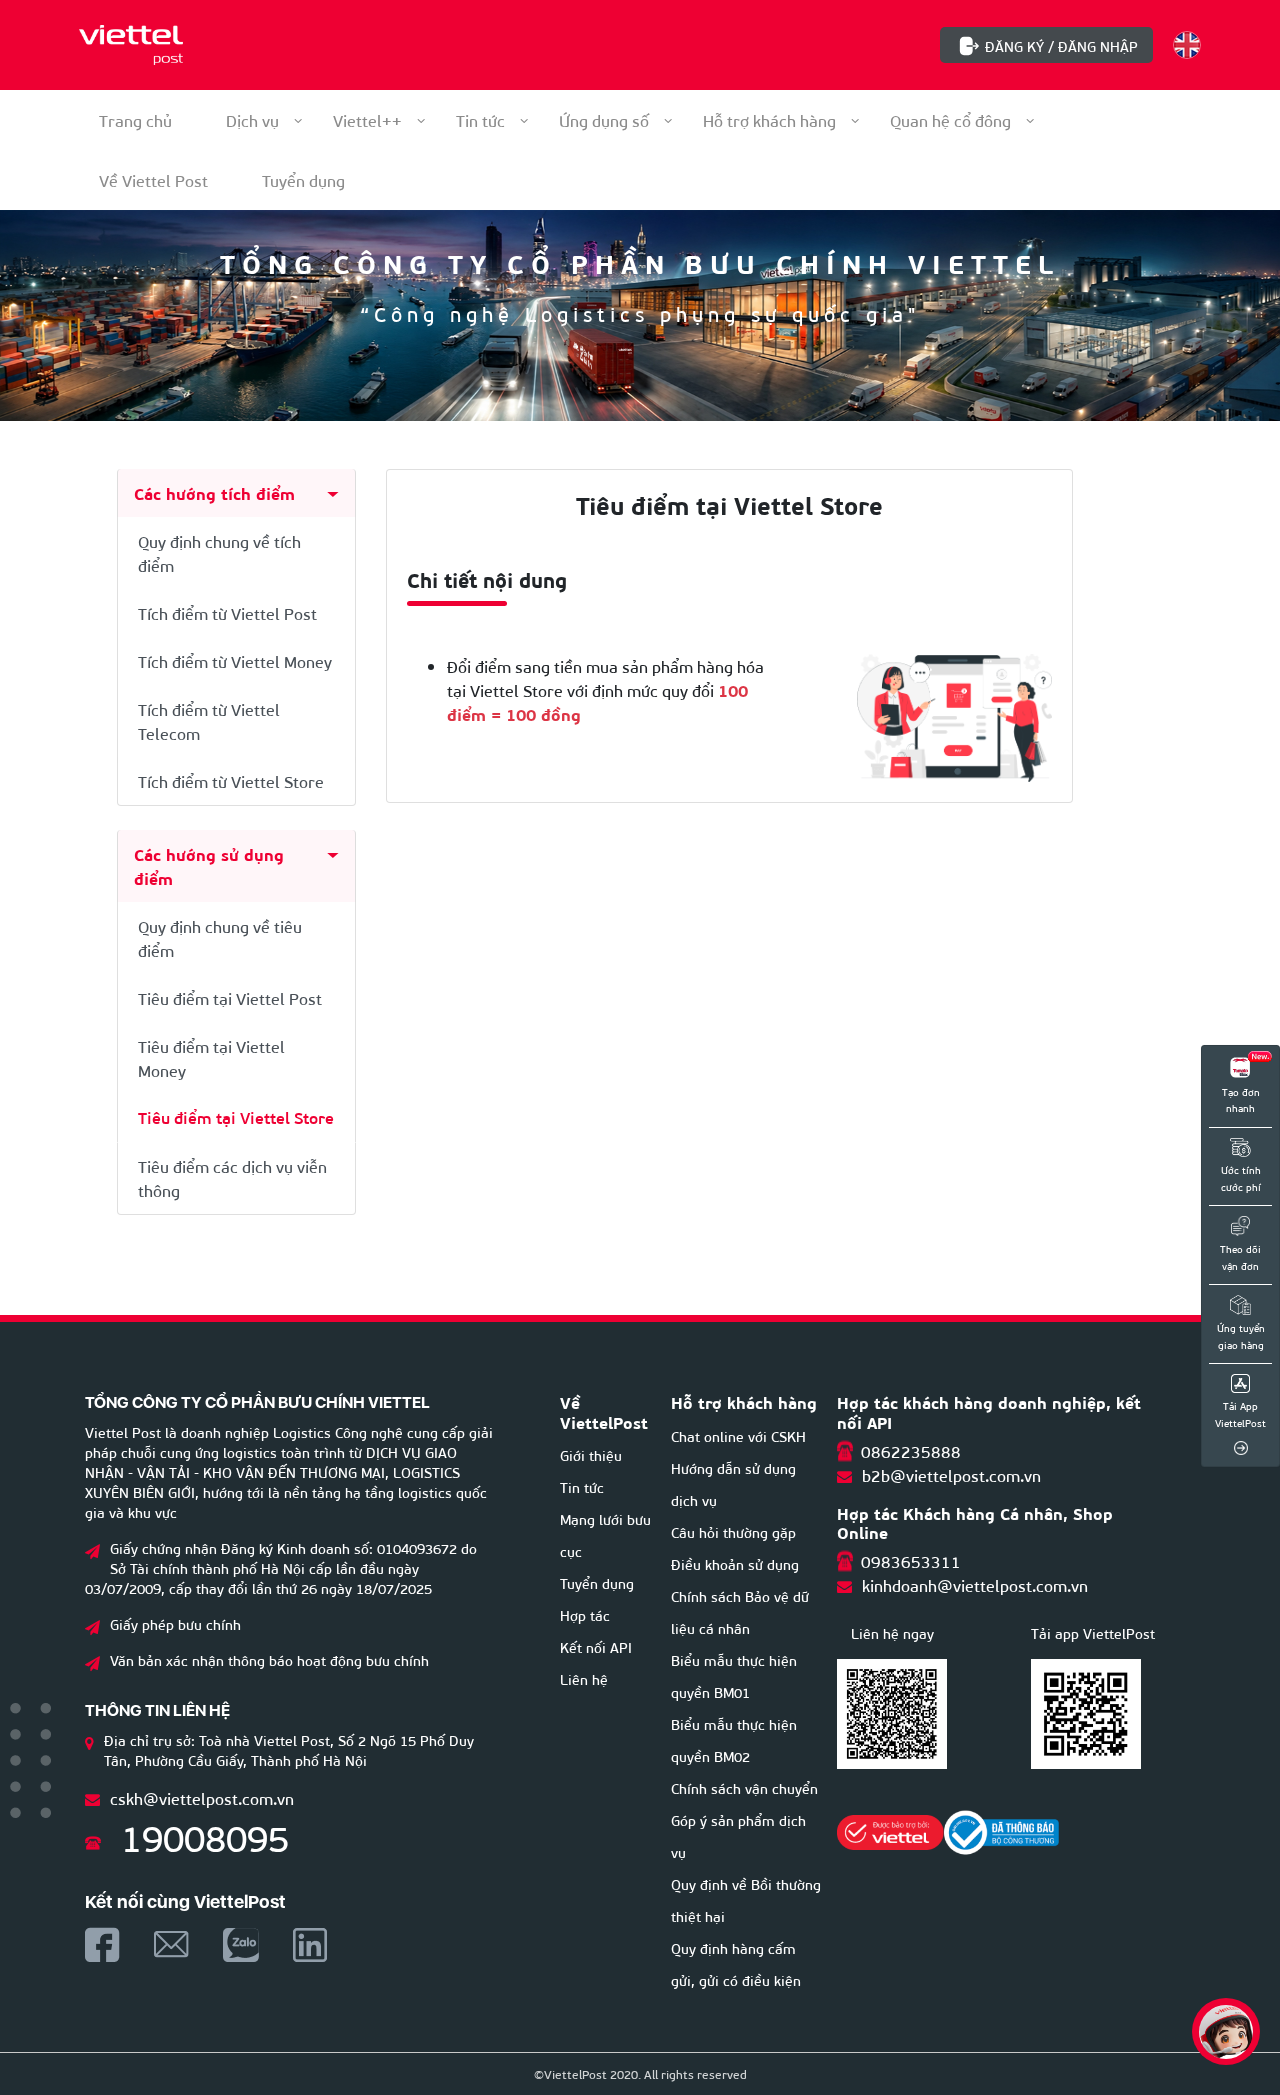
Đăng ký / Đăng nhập (1061, 45)
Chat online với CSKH (738, 1435)
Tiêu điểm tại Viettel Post (230, 997)
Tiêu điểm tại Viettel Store (236, 1117)
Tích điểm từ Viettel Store (231, 780)
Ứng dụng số (604, 119)
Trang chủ (135, 119)
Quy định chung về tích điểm (219, 552)
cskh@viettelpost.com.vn (202, 1797)
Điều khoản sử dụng (735, 1563)
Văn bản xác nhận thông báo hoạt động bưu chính (269, 1659)
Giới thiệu (591, 1454)
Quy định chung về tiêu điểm (220, 937)
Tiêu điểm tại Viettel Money (211, 1057)
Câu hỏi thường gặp (733, 1531)
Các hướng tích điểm (214, 492)
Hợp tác (585, 1614)
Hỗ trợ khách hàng (769, 119)
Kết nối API (596, 1646)
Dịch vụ (252, 119)
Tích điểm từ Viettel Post (227, 612)
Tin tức (480, 119)
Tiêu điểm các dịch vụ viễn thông (232, 1177)
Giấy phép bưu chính (175, 1623)
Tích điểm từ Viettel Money (235, 660)
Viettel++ (367, 119)
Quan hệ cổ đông (950, 119)
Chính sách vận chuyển (744, 1787)
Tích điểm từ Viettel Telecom (209, 720)
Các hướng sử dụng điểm (209, 865)
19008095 (205, 1835)
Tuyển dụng (597, 1582)
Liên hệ (584, 1678)
